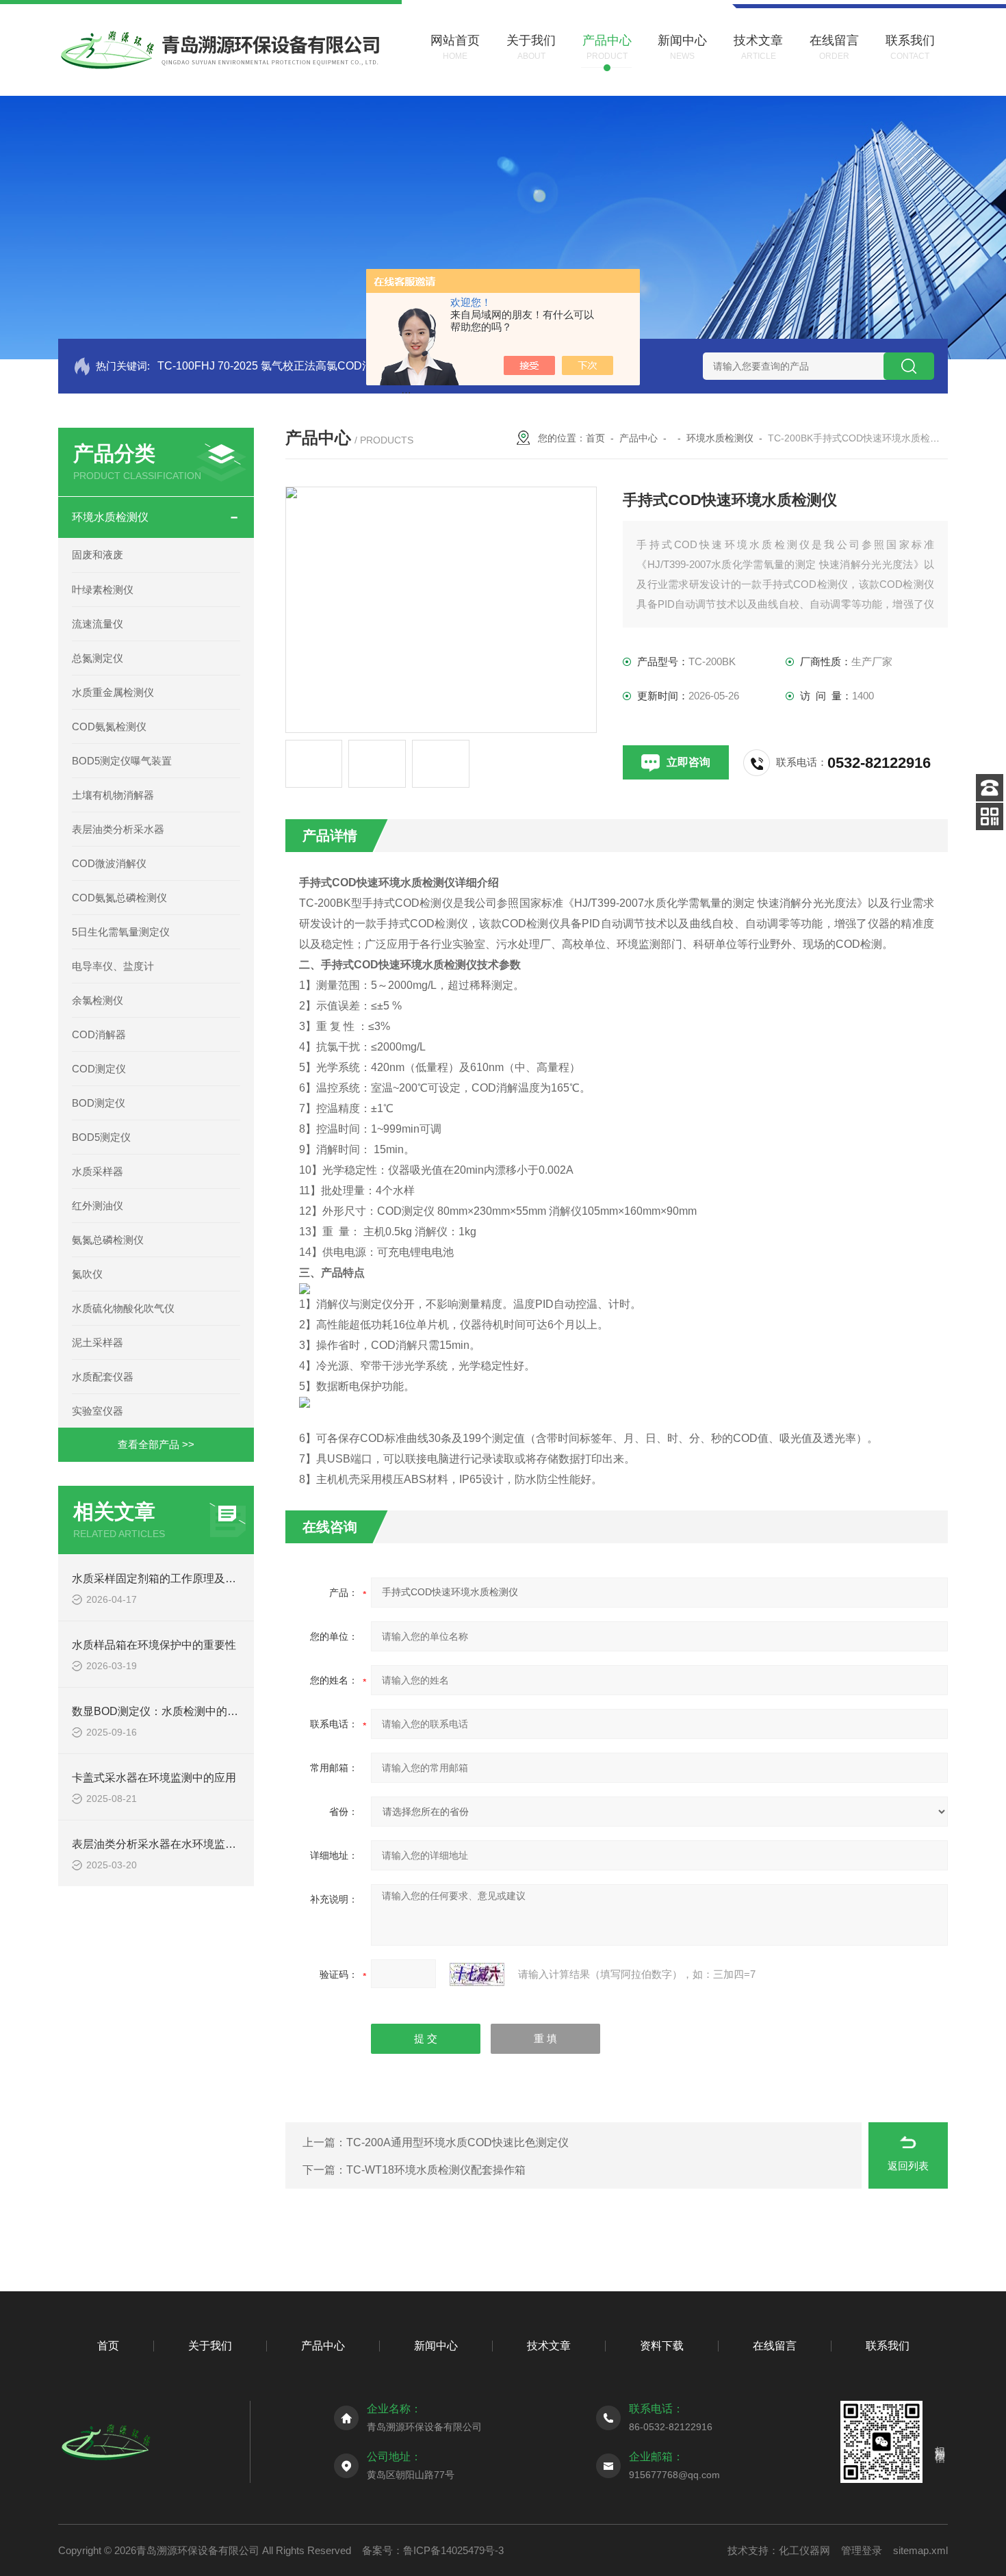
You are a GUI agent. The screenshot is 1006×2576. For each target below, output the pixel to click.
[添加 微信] (990, 816)
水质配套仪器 (103, 1377)
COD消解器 (99, 1034)
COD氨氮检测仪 (109, 726)
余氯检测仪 (98, 1000)
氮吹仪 (87, 1274)
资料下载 (662, 2346)
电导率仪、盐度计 (113, 966)
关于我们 (210, 2346)
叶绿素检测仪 (103, 590)
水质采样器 (98, 1171)
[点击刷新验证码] (477, 1974)
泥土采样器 (98, 1342)
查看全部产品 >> (156, 1444)
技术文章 (549, 2346)
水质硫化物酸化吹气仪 (123, 1308)
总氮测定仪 (98, 658)
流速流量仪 (98, 624)
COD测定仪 (99, 1069)
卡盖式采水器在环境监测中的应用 (154, 1778)
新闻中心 (436, 2346)
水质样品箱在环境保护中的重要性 (154, 1645)
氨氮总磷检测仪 (108, 1240)
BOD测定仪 (99, 1103)
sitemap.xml (920, 2550)
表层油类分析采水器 (118, 829)
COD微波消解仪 (109, 863)
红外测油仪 (98, 1206)
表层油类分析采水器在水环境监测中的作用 (176, 1844)
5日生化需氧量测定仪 (121, 932)
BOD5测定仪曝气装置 (122, 761)
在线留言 (775, 2346)
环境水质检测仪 (110, 517)
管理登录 (862, 2550)
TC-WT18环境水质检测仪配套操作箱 (436, 2170)
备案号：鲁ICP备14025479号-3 (433, 2550)
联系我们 (888, 2346)
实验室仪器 (98, 1411)
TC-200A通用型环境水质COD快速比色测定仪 (457, 2142)
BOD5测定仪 (101, 1137)
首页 (595, 438)
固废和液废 (98, 555)
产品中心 (639, 438)
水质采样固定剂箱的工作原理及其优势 (165, 1579)
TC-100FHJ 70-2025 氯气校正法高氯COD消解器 (276, 366)
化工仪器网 (804, 2550)
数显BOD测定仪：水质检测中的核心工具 (171, 1711)
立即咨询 (688, 762)
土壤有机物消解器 (113, 795)
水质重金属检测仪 (113, 692)
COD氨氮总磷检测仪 (119, 898)
